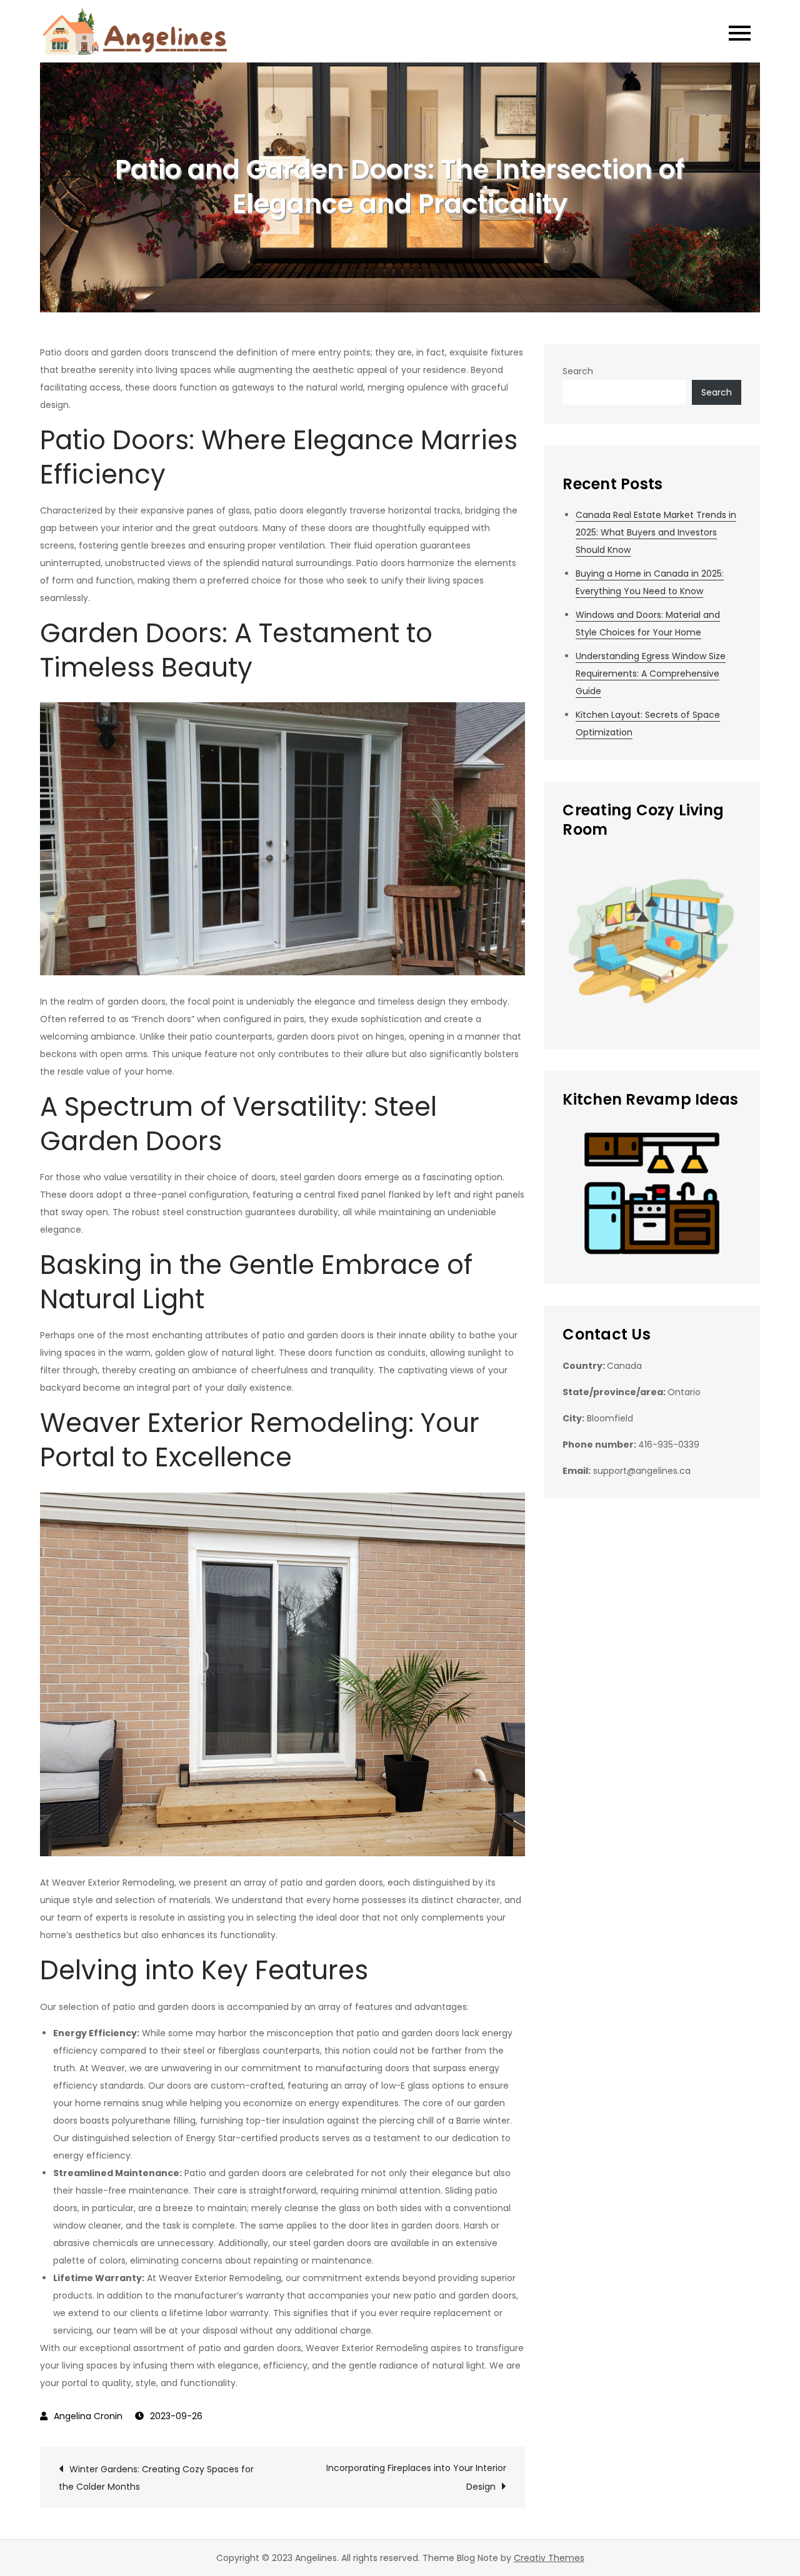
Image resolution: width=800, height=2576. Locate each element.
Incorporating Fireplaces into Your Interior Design (416, 2477)
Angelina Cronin (88, 2416)
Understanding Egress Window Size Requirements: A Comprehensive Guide (651, 674)
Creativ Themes (549, 2558)
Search (578, 371)
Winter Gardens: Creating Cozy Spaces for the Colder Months (156, 2478)
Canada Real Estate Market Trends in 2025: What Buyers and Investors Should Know (656, 532)
